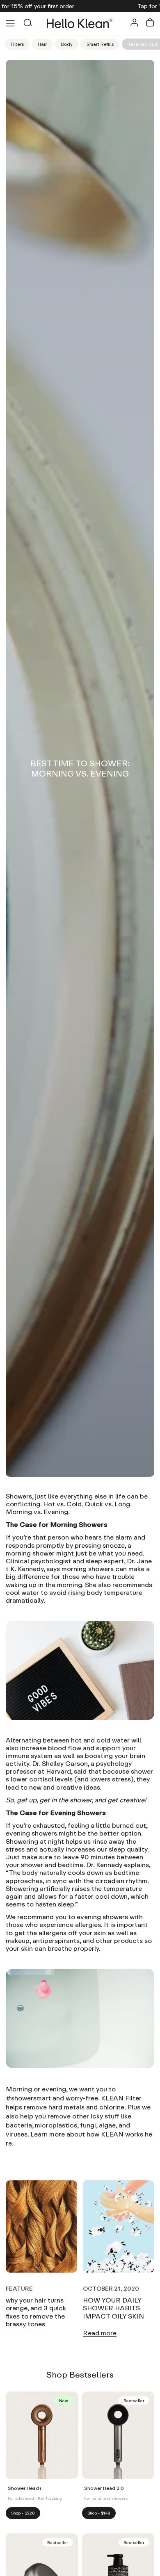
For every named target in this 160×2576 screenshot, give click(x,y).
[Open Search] (27, 23)
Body (67, 44)
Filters (17, 44)
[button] (150, 23)
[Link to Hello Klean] (80, 23)
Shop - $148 (99, 2513)
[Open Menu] (10, 23)
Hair (42, 44)
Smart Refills (100, 44)
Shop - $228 (23, 2513)
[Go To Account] (134, 24)
